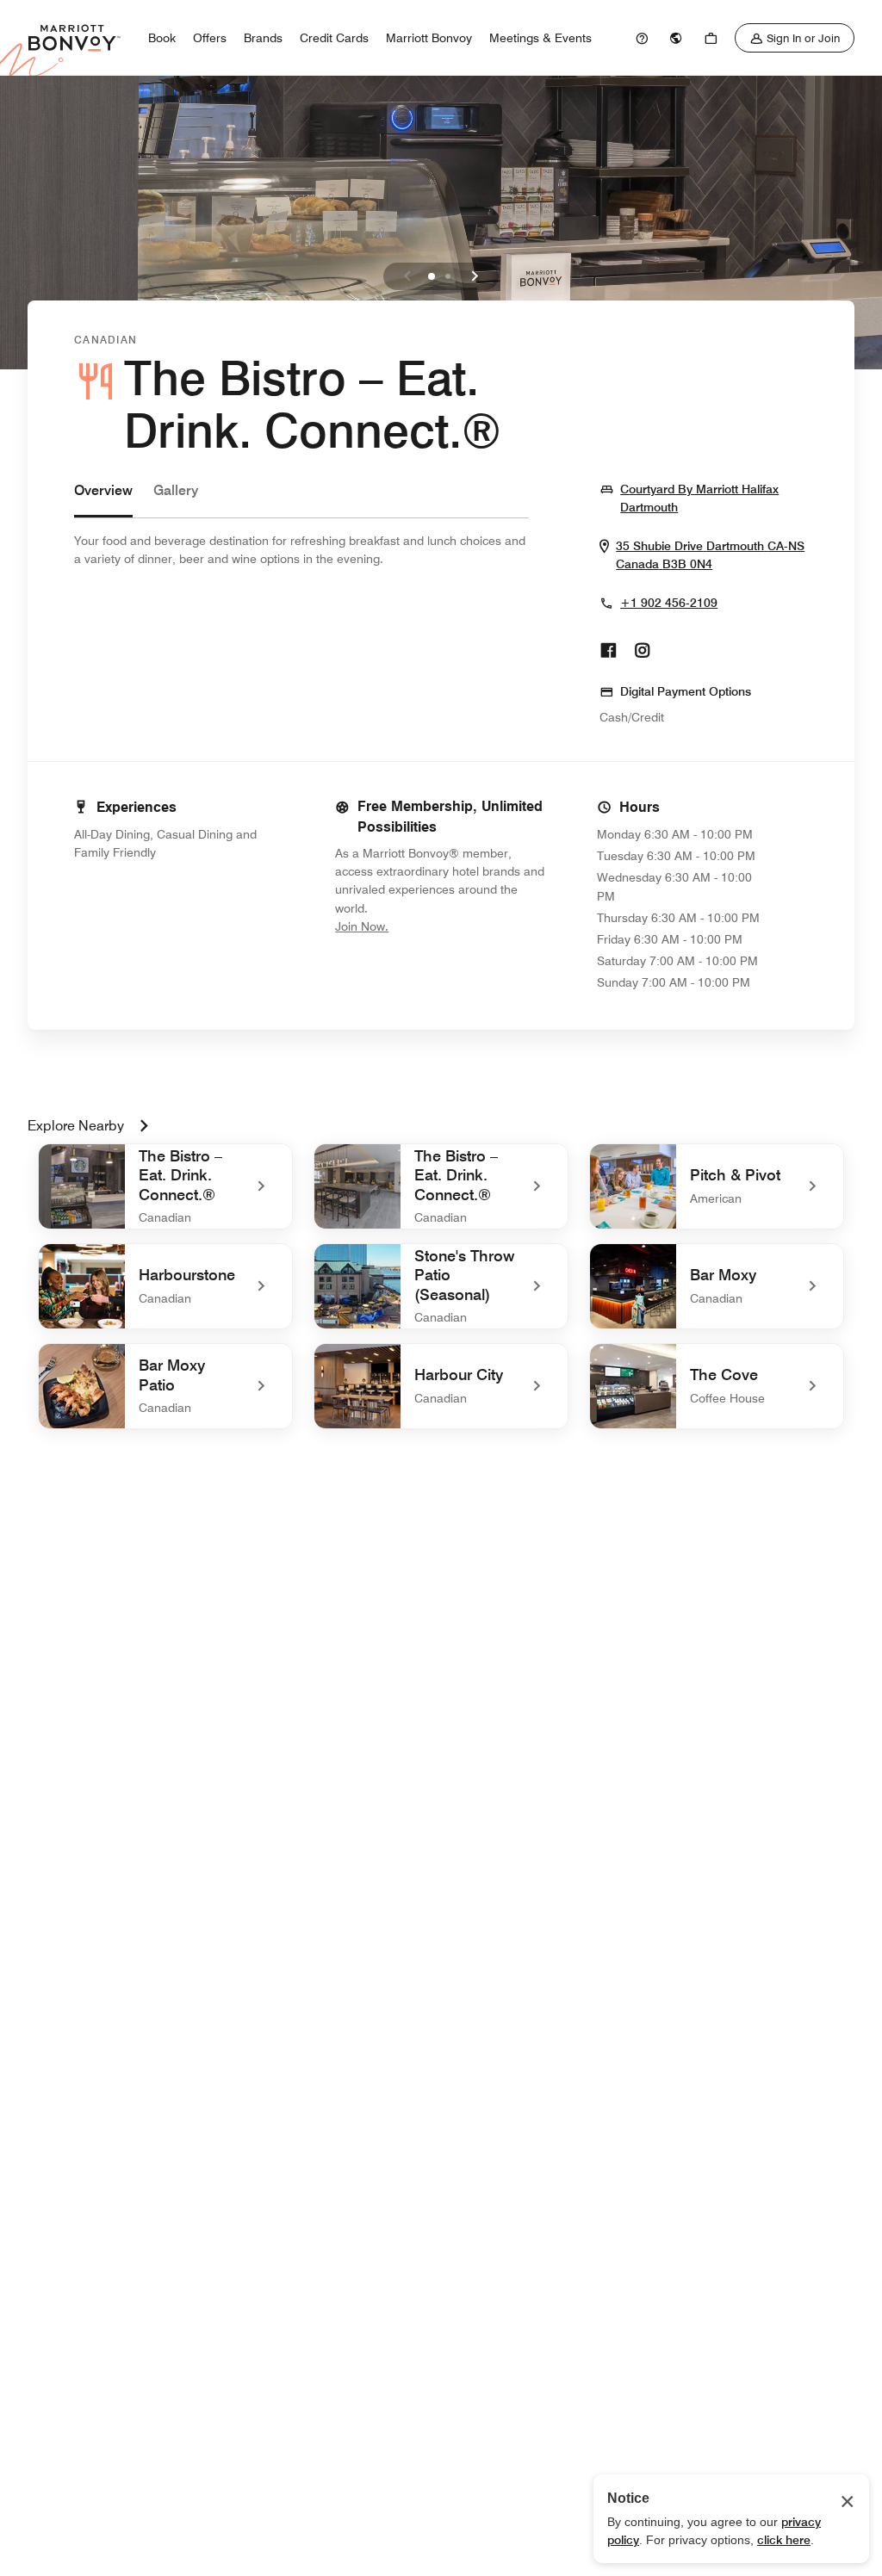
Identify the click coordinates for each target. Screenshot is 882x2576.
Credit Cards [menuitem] (334, 38)
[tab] (103, 499)
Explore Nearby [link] (76, 1126)
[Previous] (407, 276)
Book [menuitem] (162, 38)
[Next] (475, 276)
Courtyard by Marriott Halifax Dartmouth (714, 498)
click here (784, 2540)
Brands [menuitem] (263, 38)
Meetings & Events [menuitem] (540, 38)
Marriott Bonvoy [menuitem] (429, 38)
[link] (642, 38)
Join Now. (419, 926)
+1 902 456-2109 (669, 603)
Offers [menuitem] (210, 38)
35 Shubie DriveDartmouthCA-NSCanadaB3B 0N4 (712, 555)
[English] (676, 38)
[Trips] (711, 38)
